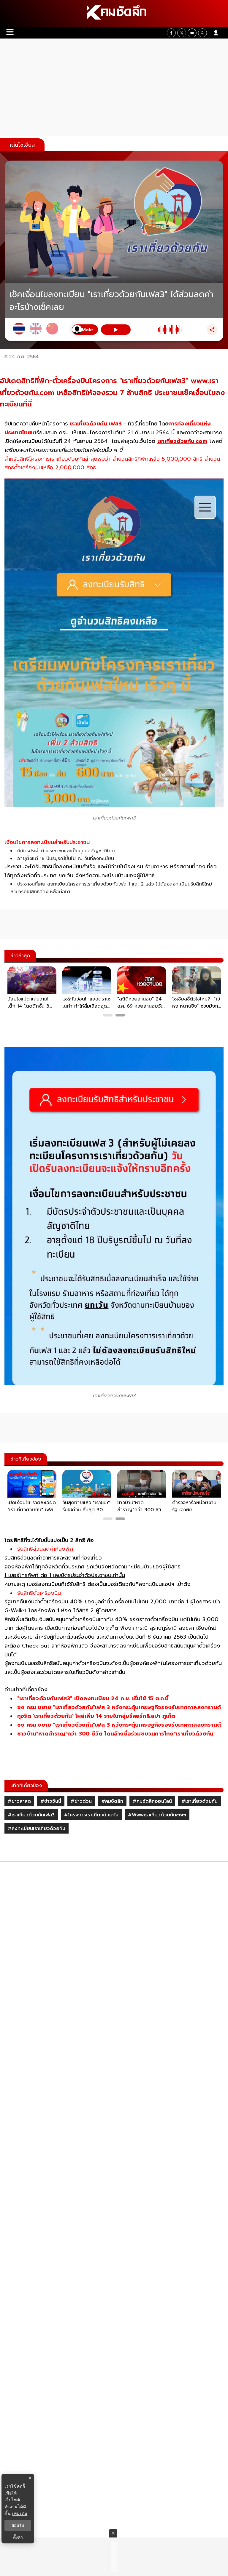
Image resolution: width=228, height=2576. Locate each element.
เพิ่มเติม (20, 2513)
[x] (182, 33)
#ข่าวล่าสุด (19, 1801)
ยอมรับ (18, 2525)
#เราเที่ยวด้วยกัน (199, 1801)
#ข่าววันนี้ (51, 1801)
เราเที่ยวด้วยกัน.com (182, 441)
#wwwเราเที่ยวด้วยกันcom (157, 1815)
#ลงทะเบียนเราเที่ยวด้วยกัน (37, 1829)
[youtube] (192, 33)
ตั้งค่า (18, 2537)
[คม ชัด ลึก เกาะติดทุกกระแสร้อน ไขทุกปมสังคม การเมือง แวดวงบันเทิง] (114, 13)
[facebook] (171, 33)
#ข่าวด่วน (81, 1801)
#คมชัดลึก (112, 1801)
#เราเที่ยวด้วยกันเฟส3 (31, 1815)
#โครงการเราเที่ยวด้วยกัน (91, 1815)
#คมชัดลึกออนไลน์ (152, 1801)
